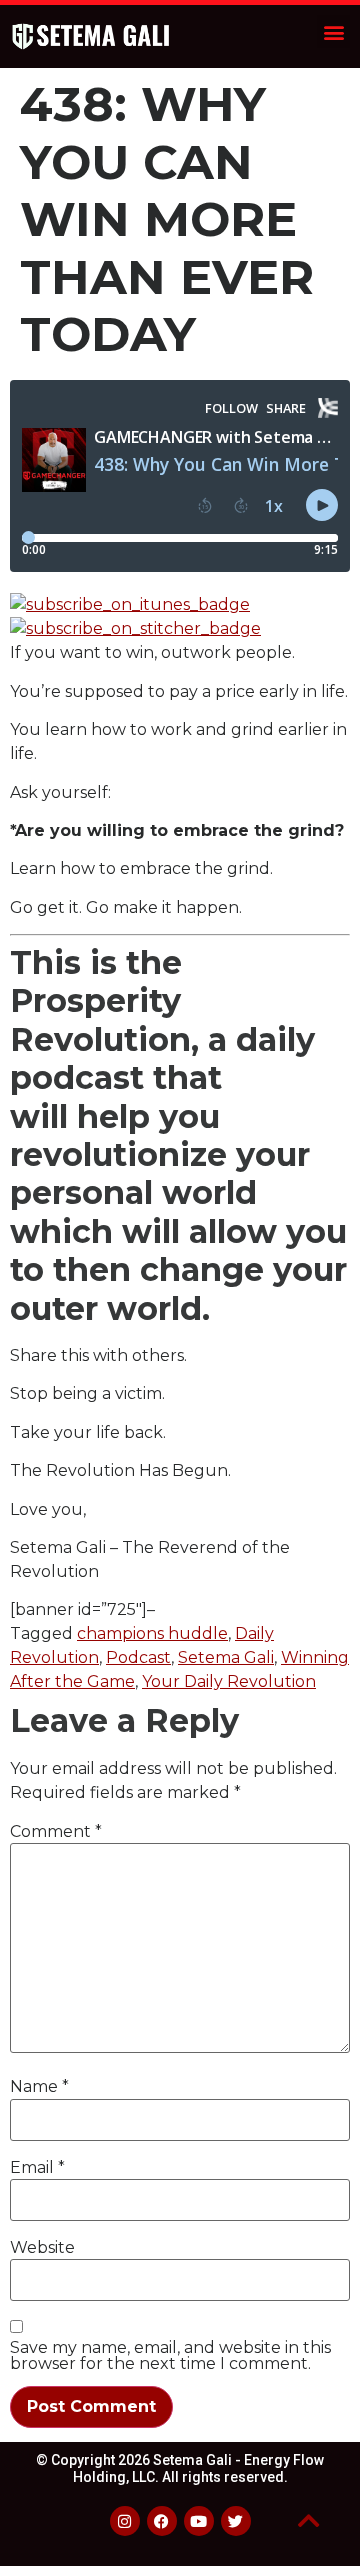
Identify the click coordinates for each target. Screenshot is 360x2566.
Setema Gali (226, 1657)
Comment (56, 1832)
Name (39, 2087)
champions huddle (152, 1633)
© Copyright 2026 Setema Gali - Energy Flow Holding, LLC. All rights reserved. (180, 2468)
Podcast (138, 1657)
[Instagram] (125, 2521)
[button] (333, 31)
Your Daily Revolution (229, 1681)
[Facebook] (162, 2521)
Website (42, 2248)
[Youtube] (199, 2521)
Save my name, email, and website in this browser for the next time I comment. (170, 2356)
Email (37, 2168)
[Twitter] (236, 2521)
